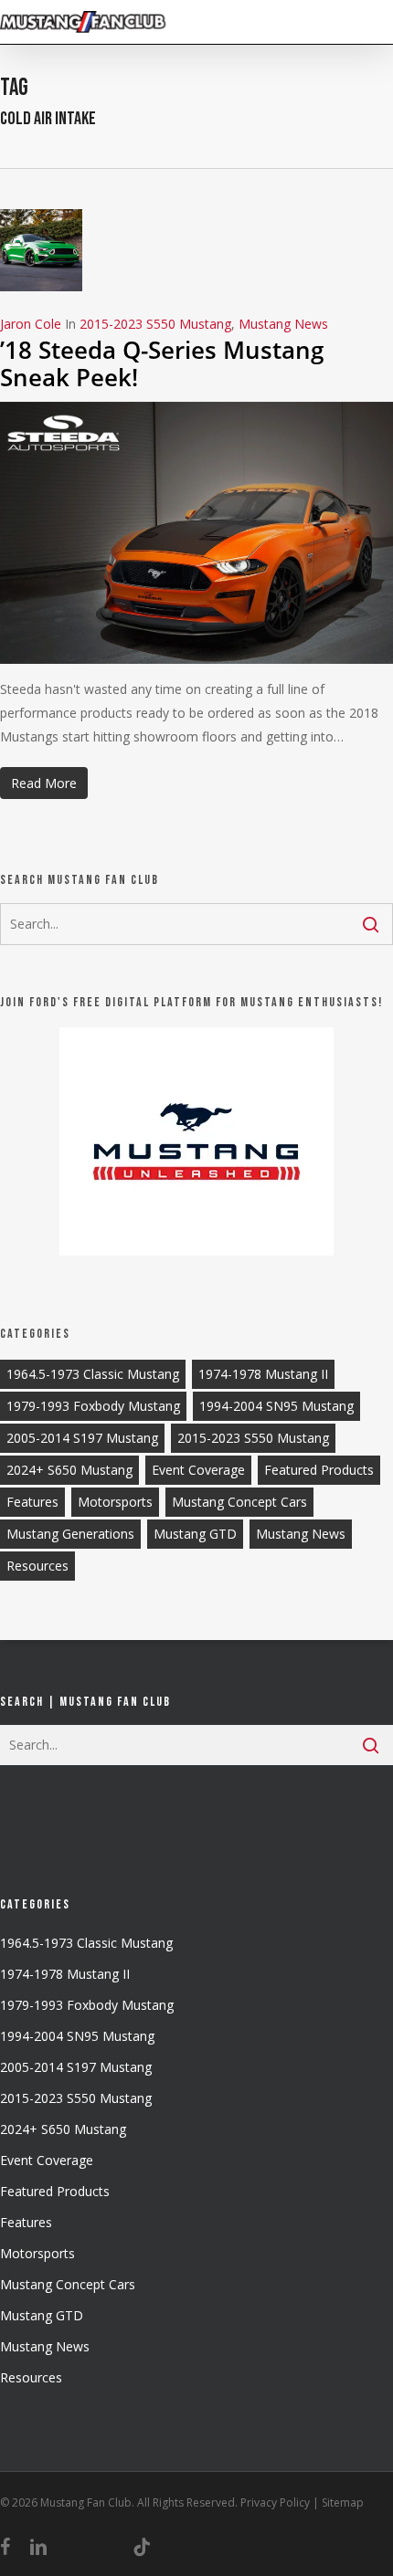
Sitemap (343, 2502)
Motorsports (115, 1502)
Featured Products (319, 1470)
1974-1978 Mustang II (263, 1374)
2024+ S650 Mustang (69, 1470)
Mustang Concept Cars (239, 1502)
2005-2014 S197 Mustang (82, 1438)
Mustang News (283, 324)
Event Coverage (198, 1470)
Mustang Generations (70, 1534)
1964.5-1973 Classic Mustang (93, 1374)
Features (32, 1502)
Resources (37, 1566)
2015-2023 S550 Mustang (155, 324)
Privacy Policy (275, 2502)
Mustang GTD (195, 1534)
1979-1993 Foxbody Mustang (93, 1406)
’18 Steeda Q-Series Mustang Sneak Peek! (162, 363)
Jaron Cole (31, 324)
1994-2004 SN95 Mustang (276, 1406)
